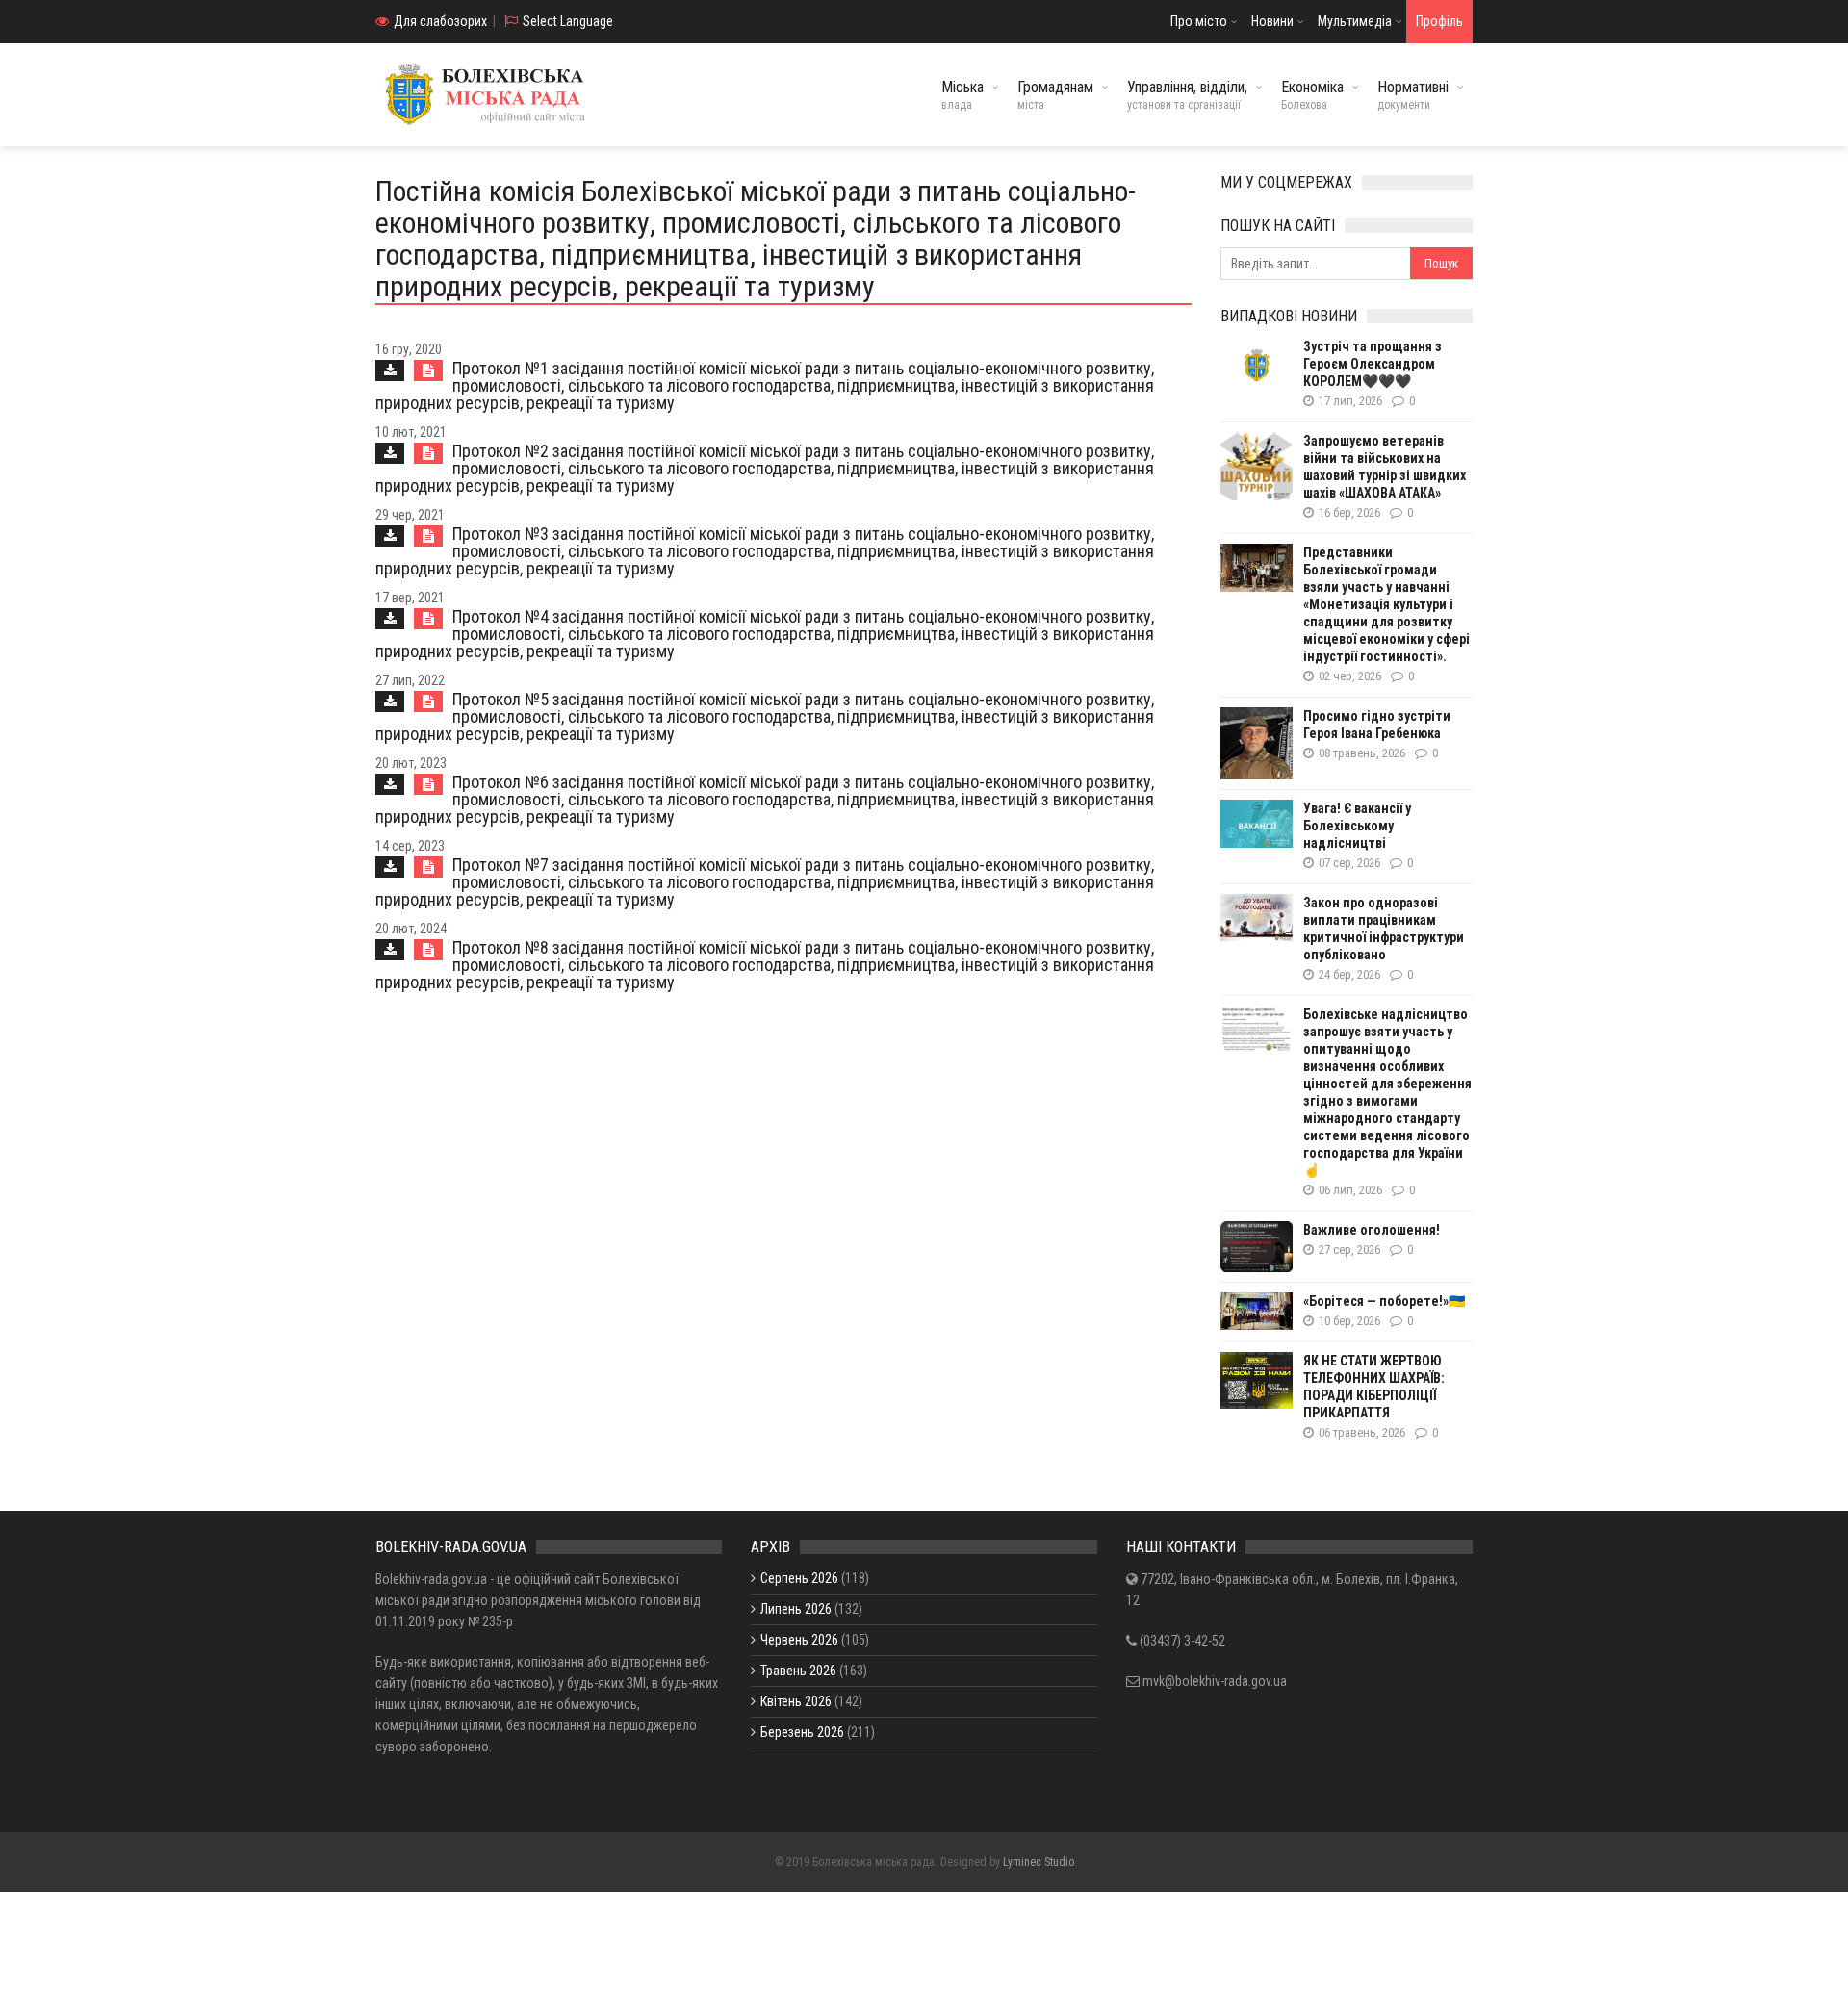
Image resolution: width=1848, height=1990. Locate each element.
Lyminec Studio (1039, 1862)
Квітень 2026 (796, 1701)
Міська (962, 95)
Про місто (1199, 21)
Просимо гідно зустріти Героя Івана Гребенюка (1377, 725)
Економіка (1312, 95)
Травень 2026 (798, 1671)
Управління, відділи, (1187, 95)
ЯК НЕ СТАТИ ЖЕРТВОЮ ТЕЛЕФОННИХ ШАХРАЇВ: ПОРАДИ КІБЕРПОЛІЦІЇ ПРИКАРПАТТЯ (1374, 1387)
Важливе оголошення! (1372, 1230)
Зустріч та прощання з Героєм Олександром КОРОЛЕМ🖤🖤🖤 (1373, 364)
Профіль (1439, 21)
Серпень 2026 (799, 1578)
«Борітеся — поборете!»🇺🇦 (1384, 1301)
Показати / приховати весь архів (844, 1783)
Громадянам (1055, 95)
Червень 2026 (799, 1640)
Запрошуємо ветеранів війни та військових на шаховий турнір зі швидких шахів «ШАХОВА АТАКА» (1385, 467)
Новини (1272, 21)
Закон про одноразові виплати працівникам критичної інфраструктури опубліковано (1384, 929)
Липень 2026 (796, 1609)
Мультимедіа (1355, 21)
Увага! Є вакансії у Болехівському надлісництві (1357, 826)
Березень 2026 (802, 1732)
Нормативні (1413, 95)
